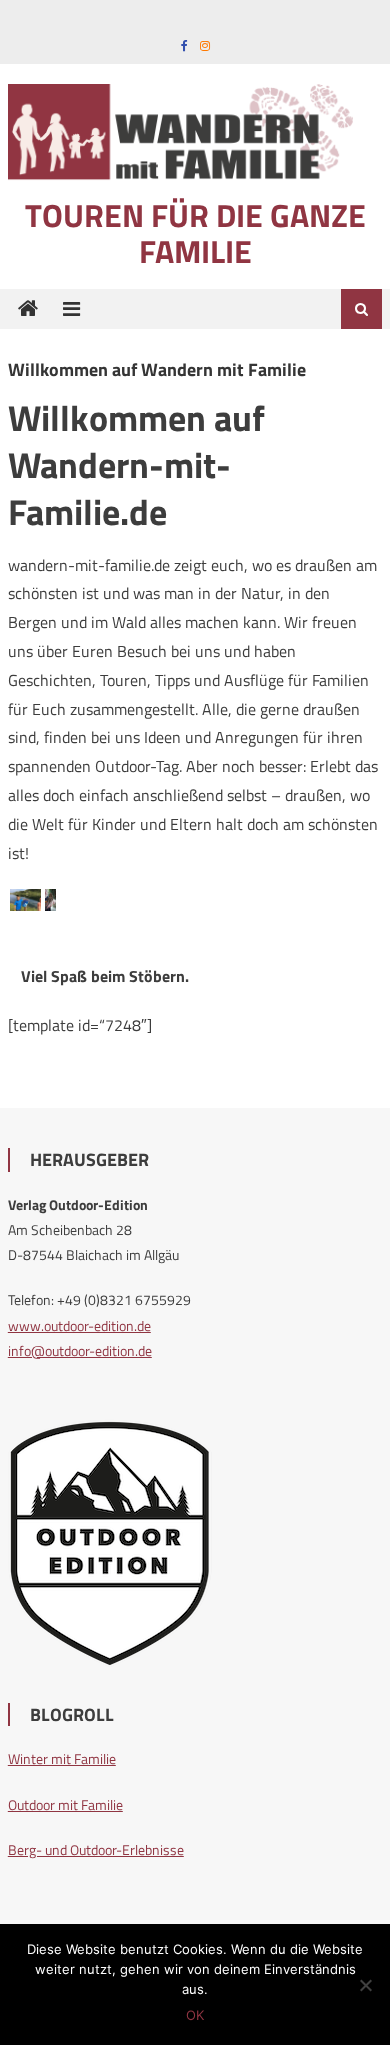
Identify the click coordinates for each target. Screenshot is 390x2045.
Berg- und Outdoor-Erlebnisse (96, 1849)
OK (195, 2015)
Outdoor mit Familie (65, 1804)
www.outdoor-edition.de (79, 1325)
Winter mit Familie (62, 1758)
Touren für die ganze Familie (195, 233)
